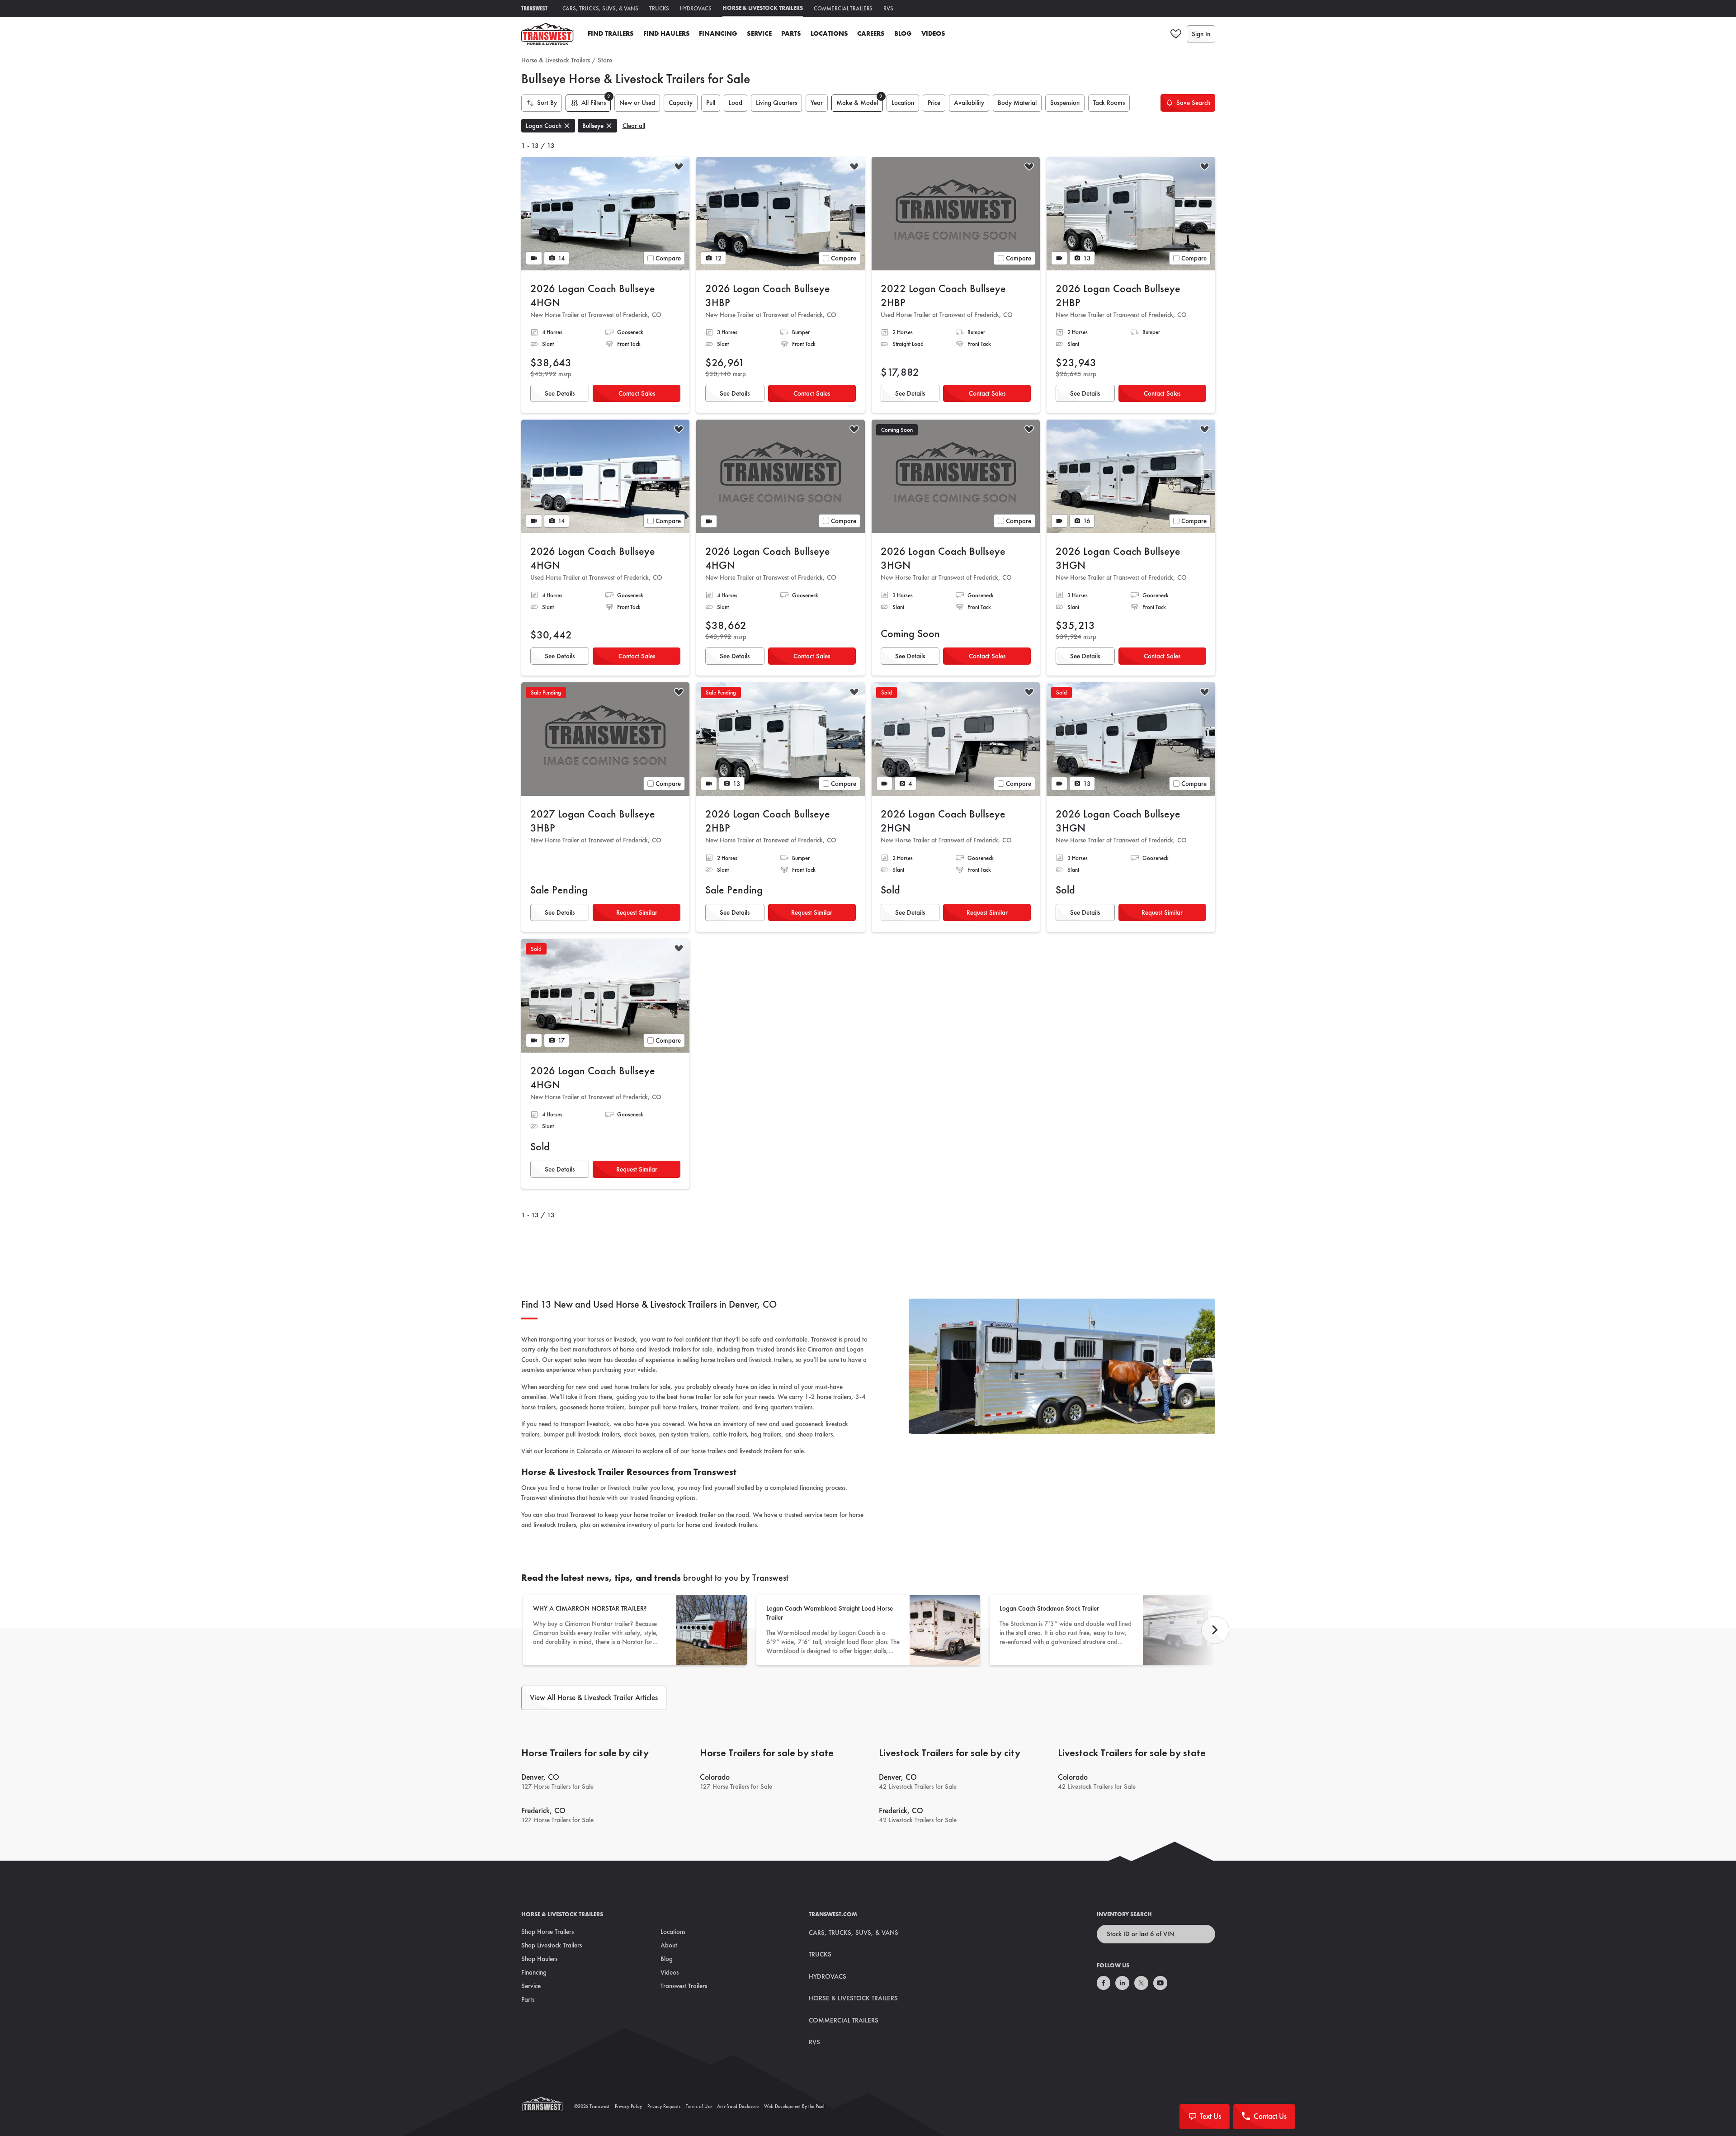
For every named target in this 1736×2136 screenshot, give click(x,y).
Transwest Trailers (684, 1986)
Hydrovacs (696, 8)
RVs (888, 8)
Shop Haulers (539, 1959)
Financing (718, 33)
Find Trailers (611, 33)
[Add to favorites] (679, 168)
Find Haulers (667, 33)
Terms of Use (699, 2106)
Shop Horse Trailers (547, 1932)
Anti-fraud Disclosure (738, 2106)
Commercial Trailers (843, 8)
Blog (903, 33)
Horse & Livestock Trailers (763, 8)
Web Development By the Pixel (794, 2106)
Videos (933, 33)
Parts (791, 33)
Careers (871, 33)
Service (759, 33)
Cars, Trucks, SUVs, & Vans (601, 8)
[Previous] (1215, 1630)
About (669, 1945)
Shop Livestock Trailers (552, 1945)
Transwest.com (833, 1914)
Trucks (659, 8)
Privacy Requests (664, 2106)
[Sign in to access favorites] (1176, 34)
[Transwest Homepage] (548, 2106)
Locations (829, 33)
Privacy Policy (628, 2106)
